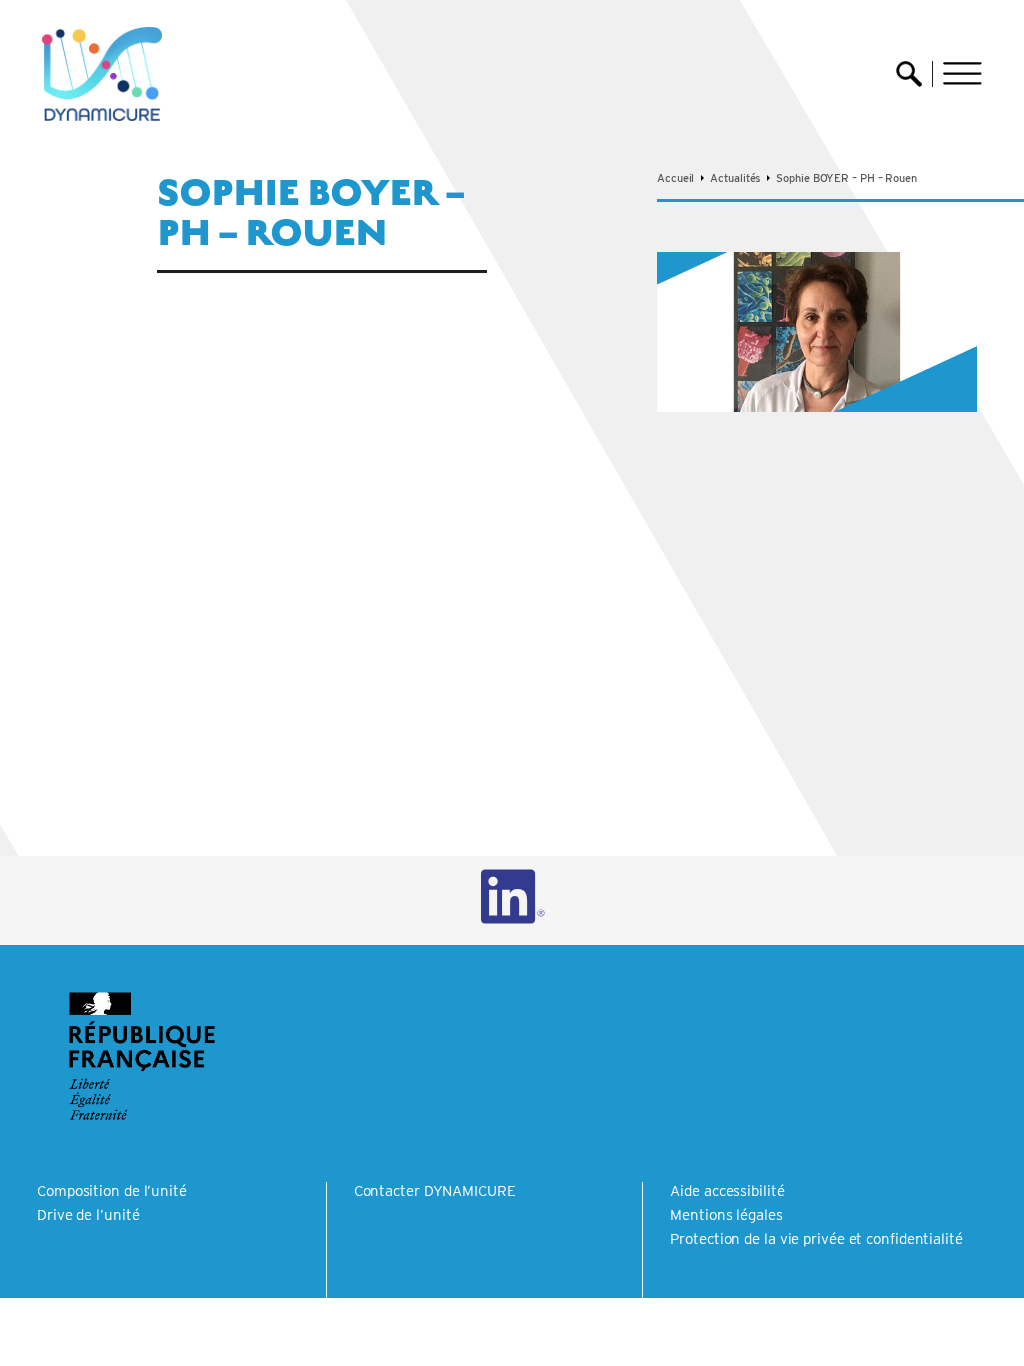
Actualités (735, 178)
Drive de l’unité (88, 1215)
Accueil (675, 178)
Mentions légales (726, 1215)
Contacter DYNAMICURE (435, 1191)
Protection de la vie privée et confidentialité (816, 1239)
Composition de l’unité (112, 1191)
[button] (962, 73)
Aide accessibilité (727, 1191)
